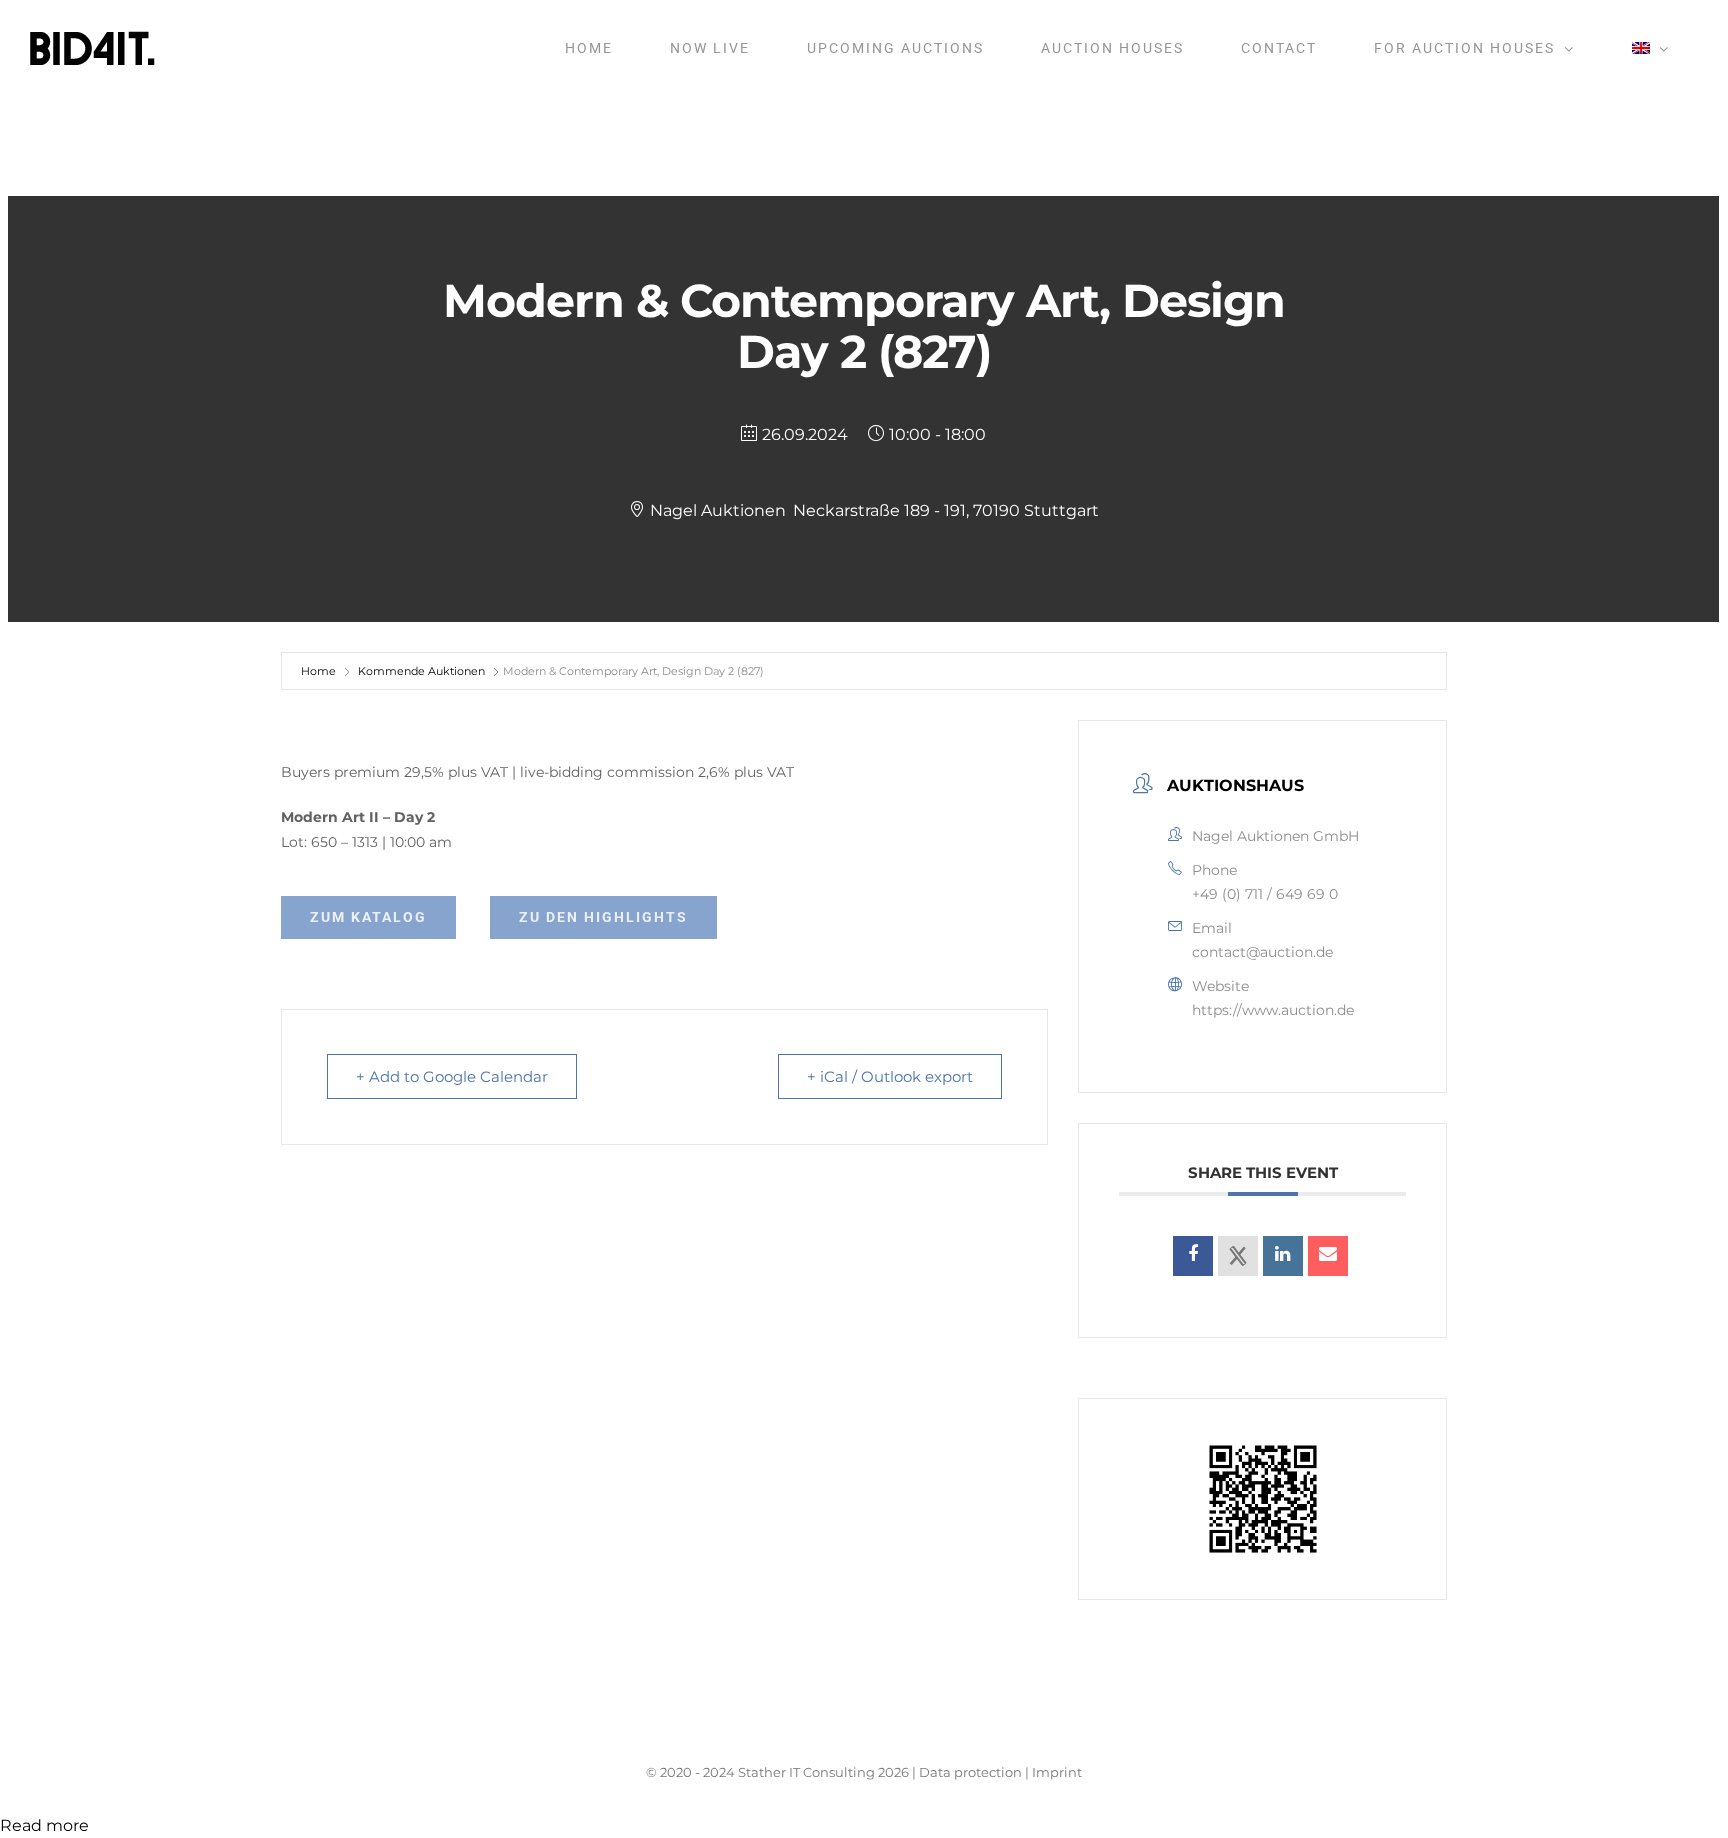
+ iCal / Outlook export (890, 1076)
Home (318, 671)
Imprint (1057, 1772)
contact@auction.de (1262, 952)
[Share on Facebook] (1193, 1256)
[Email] (1328, 1256)
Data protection (970, 1772)
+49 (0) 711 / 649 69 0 (1265, 894)
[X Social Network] (1238, 1256)
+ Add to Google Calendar (452, 1076)
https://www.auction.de (1273, 1010)
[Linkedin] (1283, 1256)
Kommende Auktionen (421, 671)
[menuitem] (1650, 48)
